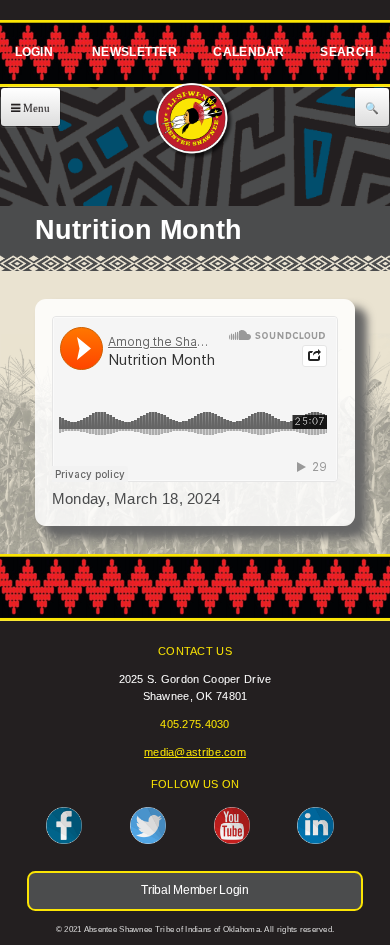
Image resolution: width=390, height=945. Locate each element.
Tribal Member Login (31, 56)
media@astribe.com (195, 752)
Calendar (248, 56)
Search (347, 56)
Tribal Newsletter (132, 56)
